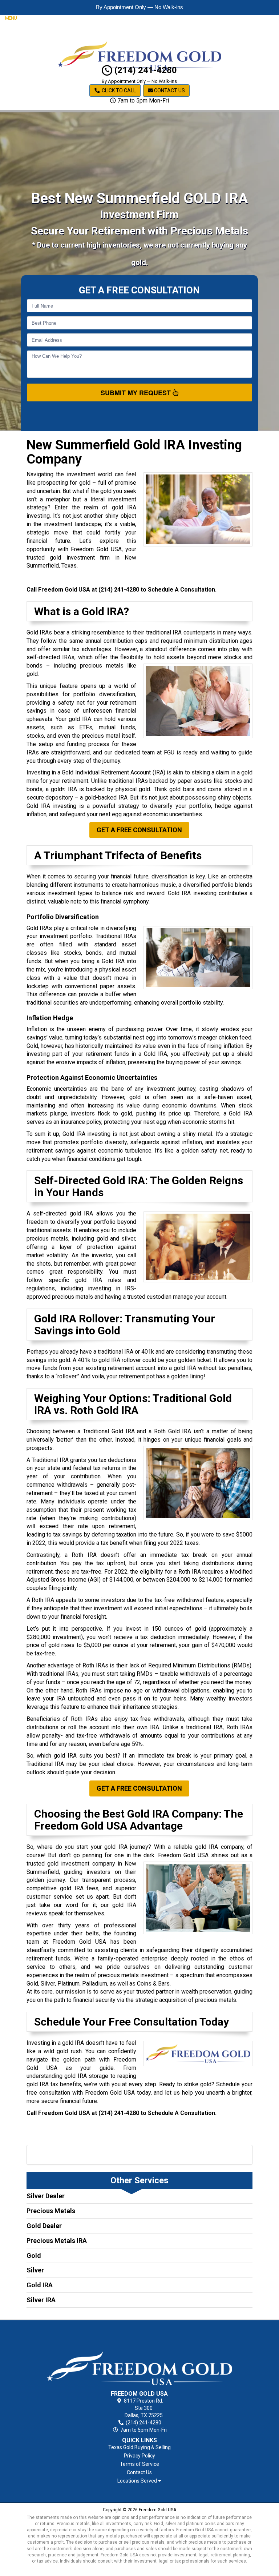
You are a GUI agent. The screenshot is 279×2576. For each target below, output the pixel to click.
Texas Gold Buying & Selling (139, 2447)
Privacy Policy (139, 2456)
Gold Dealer (44, 2226)
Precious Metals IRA (57, 2241)
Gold (34, 2255)
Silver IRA (41, 2300)
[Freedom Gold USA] (140, 2357)
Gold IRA (40, 2285)
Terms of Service (139, 2464)
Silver (35, 2270)
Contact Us (169, 91)
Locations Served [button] (138, 2481)
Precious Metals (51, 2211)
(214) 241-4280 (145, 70)
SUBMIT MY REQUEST (137, 393)
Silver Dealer (46, 2196)
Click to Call (118, 91)
